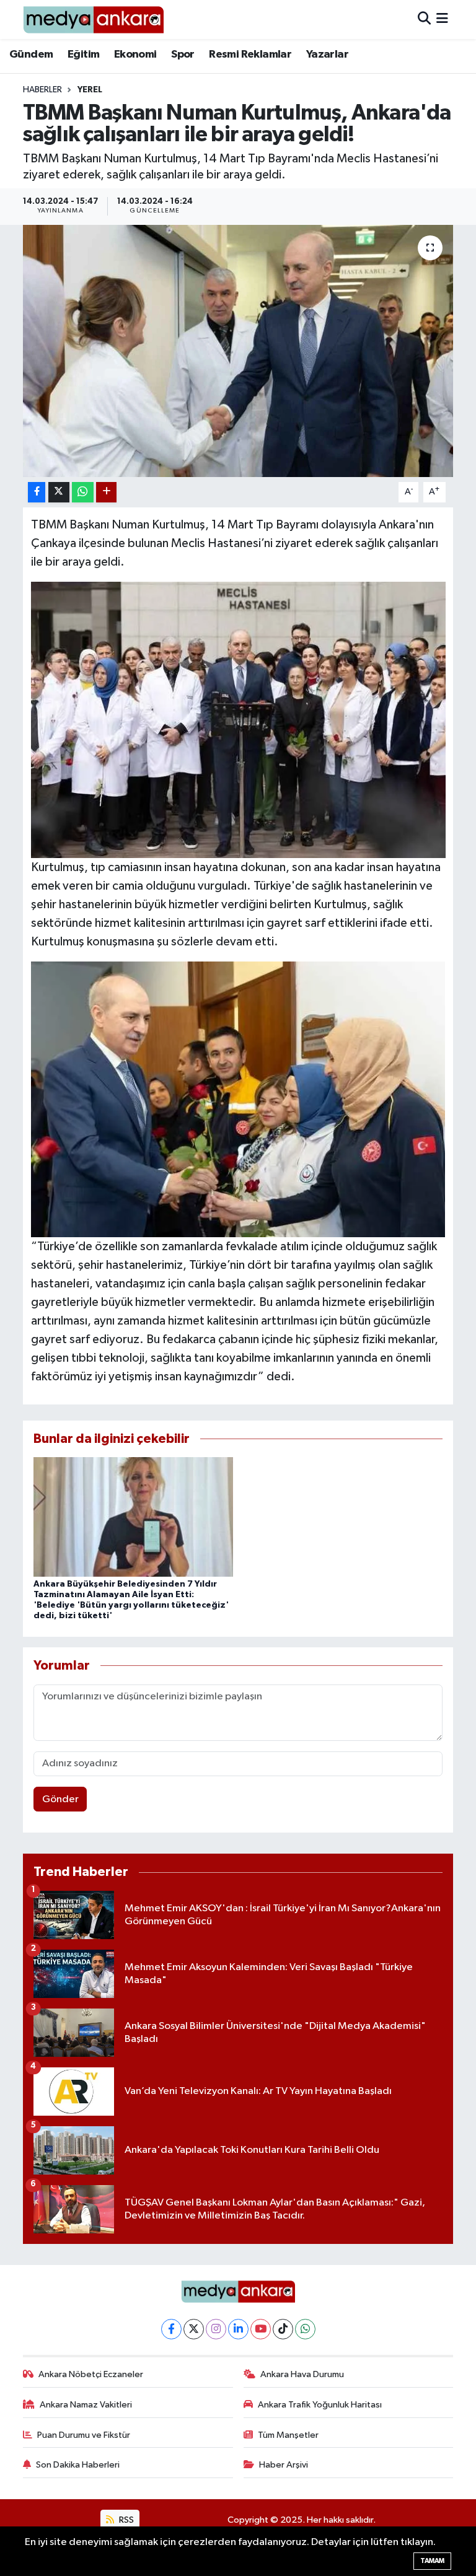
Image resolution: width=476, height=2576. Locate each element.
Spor (183, 55)
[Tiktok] (283, 2329)
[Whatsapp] (305, 2329)
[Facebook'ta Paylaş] (37, 492)
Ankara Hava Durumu (302, 2374)
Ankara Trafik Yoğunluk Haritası (320, 2405)
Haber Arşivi (284, 2465)
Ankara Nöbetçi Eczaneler (91, 2374)
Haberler (42, 90)
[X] (194, 2329)
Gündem (31, 55)
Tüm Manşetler (288, 2435)
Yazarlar (327, 55)
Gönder (60, 1799)
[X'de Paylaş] (59, 492)
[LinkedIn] (238, 2329)
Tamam (432, 2561)
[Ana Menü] (442, 20)
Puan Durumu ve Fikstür (84, 2435)
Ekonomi (135, 55)
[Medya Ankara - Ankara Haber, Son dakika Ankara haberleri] (93, 20)
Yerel (90, 90)
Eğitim (83, 55)
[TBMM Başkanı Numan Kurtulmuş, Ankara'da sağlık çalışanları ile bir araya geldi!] (238, 351)
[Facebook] (171, 2329)
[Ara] (424, 20)
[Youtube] (261, 2329)
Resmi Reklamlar (250, 55)
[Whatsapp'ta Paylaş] (83, 492)
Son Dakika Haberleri (78, 2465)
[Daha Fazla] (106, 492)
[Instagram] (216, 2329)
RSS (126, 2520)
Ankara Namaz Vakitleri (86, 2405)
